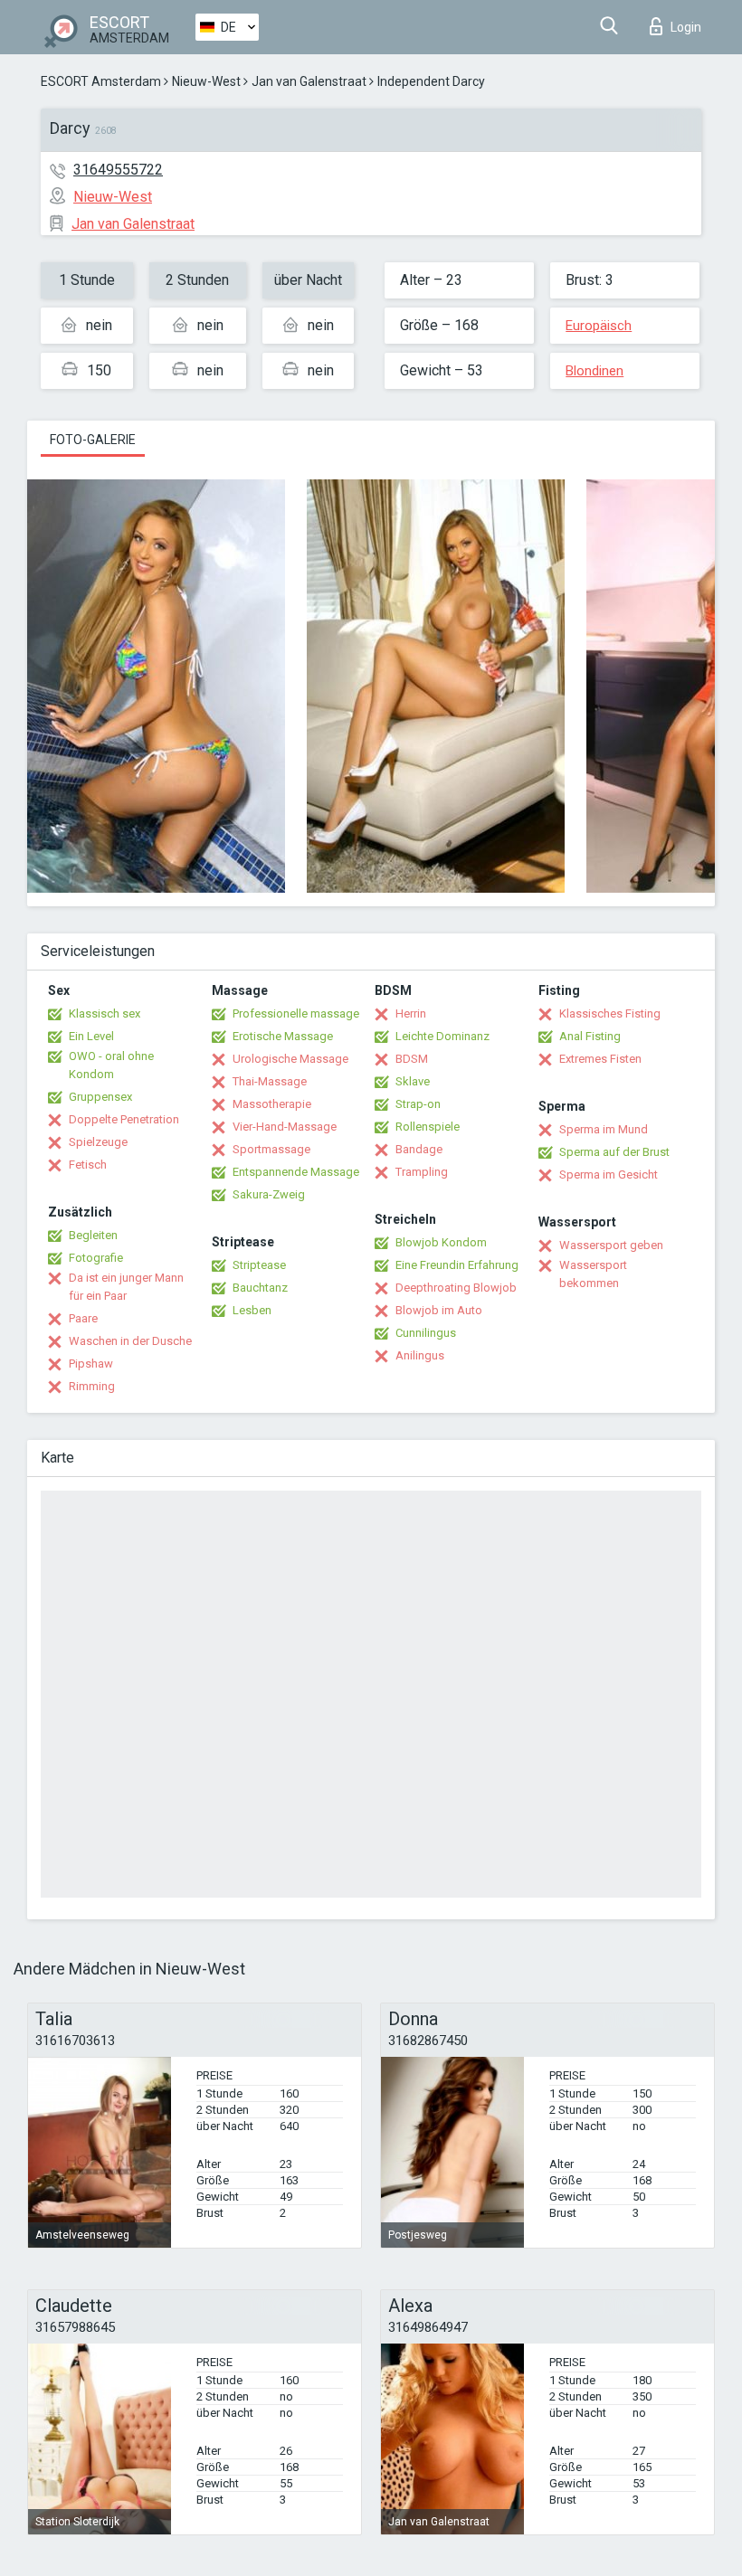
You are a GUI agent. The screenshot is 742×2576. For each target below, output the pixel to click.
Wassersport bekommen (593, 1274)
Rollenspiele (428, 1127)
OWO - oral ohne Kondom (111, 1065)
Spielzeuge (98, 1142)
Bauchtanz (260, 1288)
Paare (83, 1318)
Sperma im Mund (604, 1129)
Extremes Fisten (600, 1059)
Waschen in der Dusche (130, 1341)
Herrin (411, 1013)
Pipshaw (91, 1364)
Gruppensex (100, 1097)
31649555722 (118, 170)
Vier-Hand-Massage (285, 1127)
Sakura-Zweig (269, 1194)
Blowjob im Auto (439, 1310)
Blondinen (595, 371)
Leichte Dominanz (442, 1036)
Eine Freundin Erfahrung (457, 1265)
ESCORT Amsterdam (101, 81)
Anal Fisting (590, 1036)
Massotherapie (272, 1104)
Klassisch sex (105, 1013)
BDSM (412, 1059)
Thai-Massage (270, 1081)
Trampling (422, 1172)
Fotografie (96, 1258)
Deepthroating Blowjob (456, 1288)
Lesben (252, 1310)
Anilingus (420, 1355)
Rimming (92, 1386)
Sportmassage (271, 1149)
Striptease (259, 1265)
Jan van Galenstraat (309, 81)
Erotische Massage (283, 1036)
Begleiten (93, 1235)
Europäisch (599, 326)
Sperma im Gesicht (609, 1174)
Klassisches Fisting (610, 1013)
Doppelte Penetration (124, 1119)
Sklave (413, 1081)
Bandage (419, 1149)
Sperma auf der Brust (614, 1152)
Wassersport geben (611, 1245)
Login (686, 27)
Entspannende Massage (296, 1172)
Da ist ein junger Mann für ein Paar (126, 1287)
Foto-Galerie (93, 440)
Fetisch (88, 1165)
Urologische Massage (290, 1059)
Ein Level (91, 1036)
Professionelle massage (296, 1013)
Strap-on (418, 1104)
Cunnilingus (426, 1333)
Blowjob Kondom (441, 1242)
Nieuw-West (206, 81)
